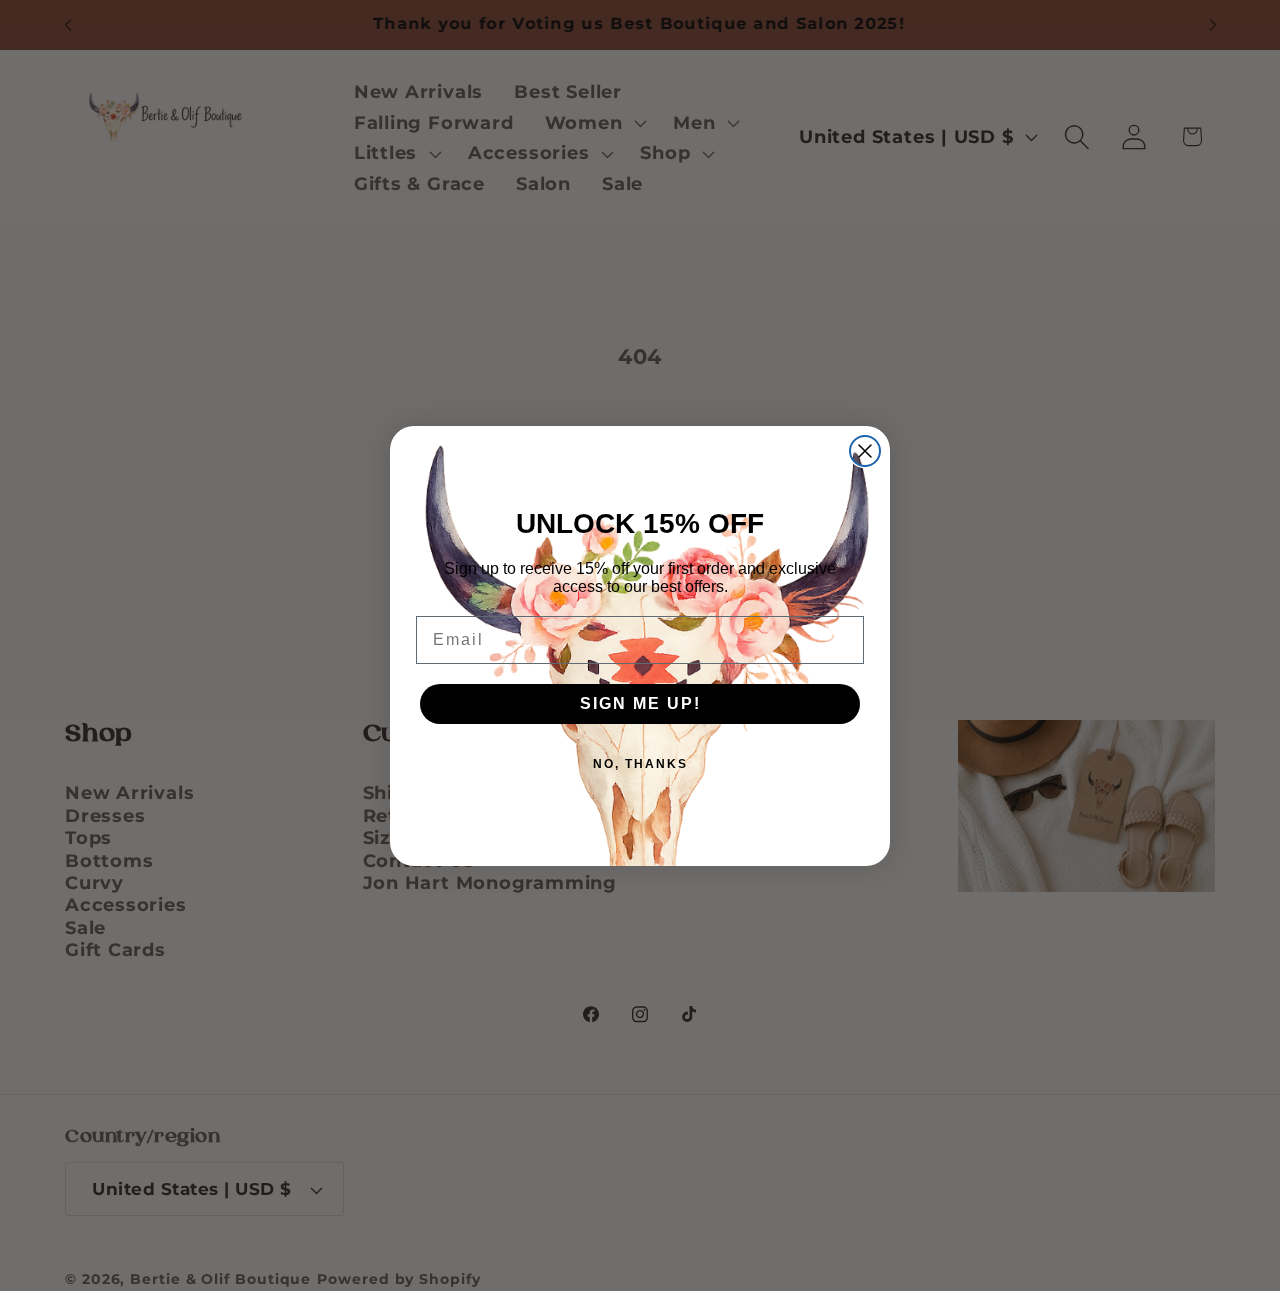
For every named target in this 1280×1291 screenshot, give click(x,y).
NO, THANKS (640, 764)
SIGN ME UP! (640, 703)
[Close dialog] (865, 451)
